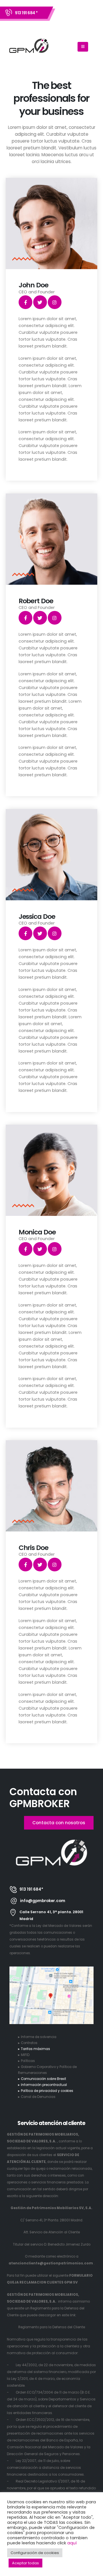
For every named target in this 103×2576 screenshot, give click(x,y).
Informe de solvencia (39, 2037)
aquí (72, 2543)
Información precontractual (44, 2085)
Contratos (29, 2043)
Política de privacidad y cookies (47, 2091)
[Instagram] (55, 302)
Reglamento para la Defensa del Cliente (52, 2327)
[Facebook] (25, 302)
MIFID (25, 2055)
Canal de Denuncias (38, 2097)
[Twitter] (40, 302)
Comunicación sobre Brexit (43, 2079)
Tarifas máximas (35, 2049)
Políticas (28, 2061)
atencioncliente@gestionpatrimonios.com (51, 2263)
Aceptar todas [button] (25, 2563)
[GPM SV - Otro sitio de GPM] (29, 47)
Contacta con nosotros (59, 1823)
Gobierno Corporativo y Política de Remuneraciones (47, 2070)
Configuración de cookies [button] (35, 2553)
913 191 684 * (26, 13)
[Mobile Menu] (83, 47)
